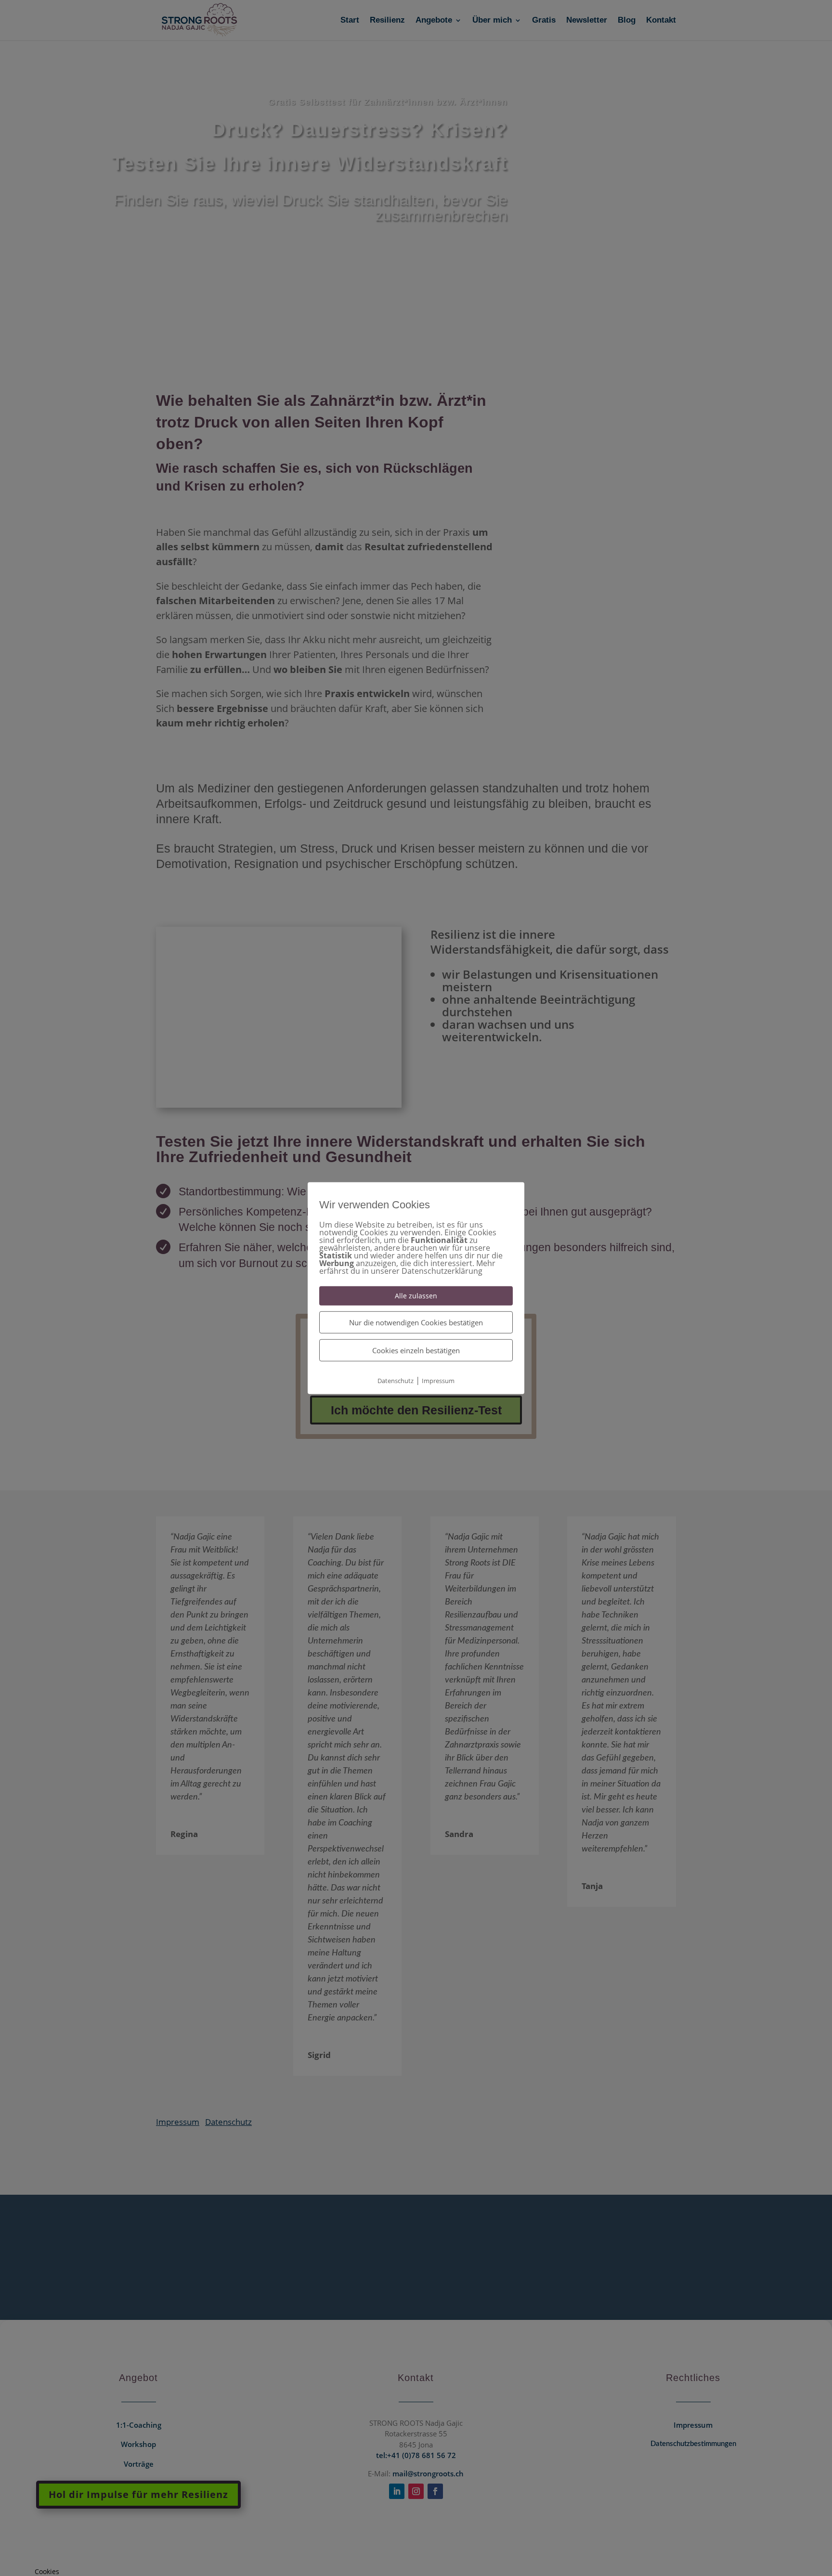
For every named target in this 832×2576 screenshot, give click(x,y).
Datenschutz (396, 1381)
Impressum (438, 1381)
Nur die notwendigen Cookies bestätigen (416, 1322)
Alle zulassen (416, 1295)
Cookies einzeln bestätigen (416, 1350)
